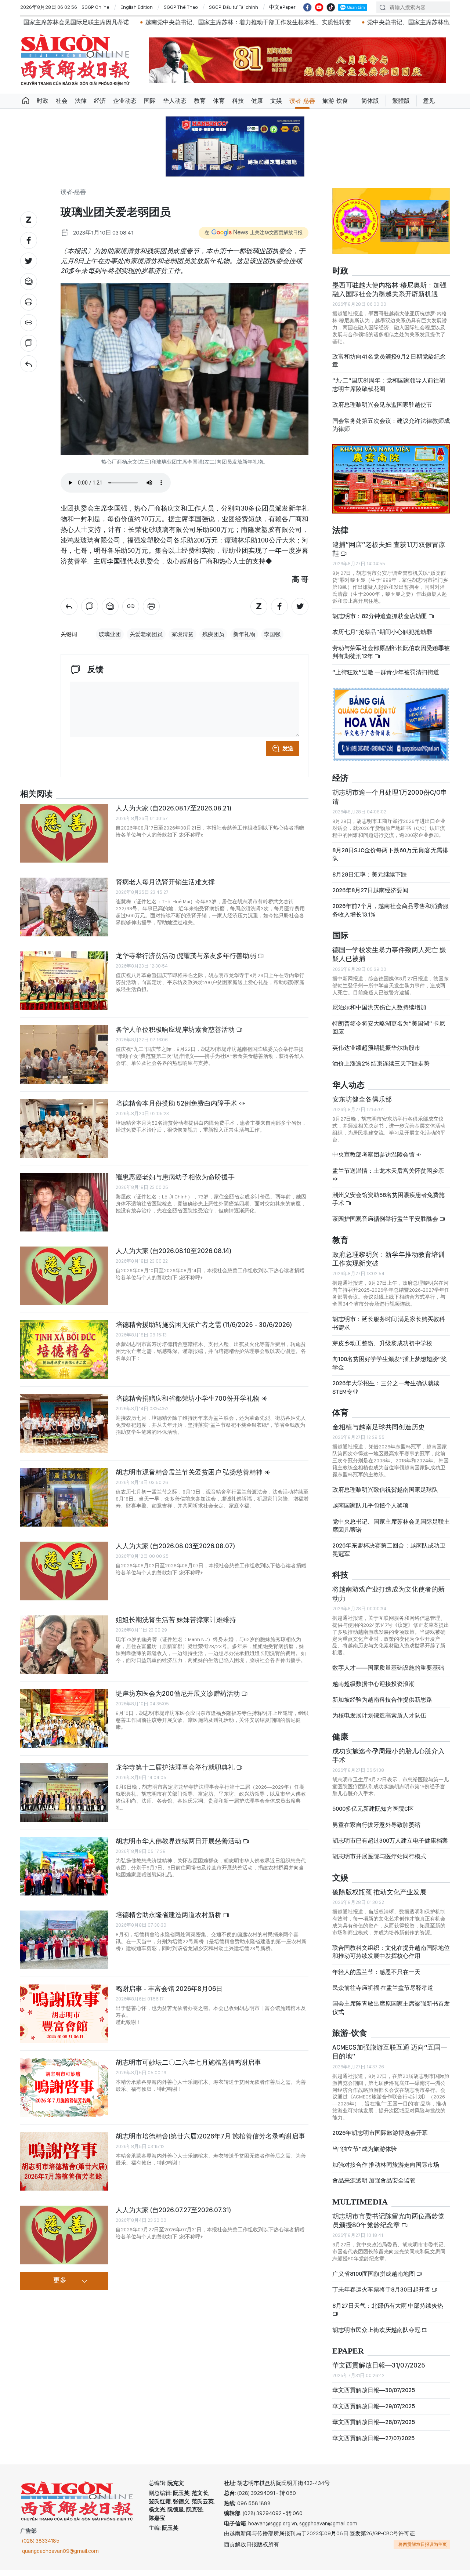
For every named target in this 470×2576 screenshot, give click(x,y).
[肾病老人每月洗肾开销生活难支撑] (64, 907)
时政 (43, 101)
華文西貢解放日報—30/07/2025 (374, 2390)
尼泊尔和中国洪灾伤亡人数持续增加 (379, 1007)
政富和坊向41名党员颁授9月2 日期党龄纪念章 (389, 361)
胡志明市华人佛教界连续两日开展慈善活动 (179, 1841)
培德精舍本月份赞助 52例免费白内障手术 (177, 1103)
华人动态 (175, 101)
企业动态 (125, 101)
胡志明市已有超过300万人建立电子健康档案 (390, 1841)
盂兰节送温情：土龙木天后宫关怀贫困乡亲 (388, 1171)
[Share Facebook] (29, 240)
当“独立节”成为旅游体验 (365, 2149)
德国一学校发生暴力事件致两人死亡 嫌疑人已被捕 (389, 954)
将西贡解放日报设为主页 (423, 2544)
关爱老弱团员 (146, 634)
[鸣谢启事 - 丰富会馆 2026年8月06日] (64, 2014)
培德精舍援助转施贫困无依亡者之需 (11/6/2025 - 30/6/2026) (204, 1325)
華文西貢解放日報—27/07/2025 (373, 2438)
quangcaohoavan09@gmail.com (60, 2551)
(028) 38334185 (41, 2541)
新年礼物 (244, 634)
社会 (62, 101)
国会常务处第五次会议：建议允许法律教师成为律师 (391, 425)
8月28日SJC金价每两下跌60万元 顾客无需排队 (390, 854)
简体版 (370, 101)
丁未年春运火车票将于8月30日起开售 (382, 2290)
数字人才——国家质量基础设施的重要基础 (388, 1668)
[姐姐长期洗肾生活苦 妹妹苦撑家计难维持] (64, 1645)
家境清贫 (182, 634)
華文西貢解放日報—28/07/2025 (374, 2422)
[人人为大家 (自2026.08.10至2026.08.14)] (64, 1276)
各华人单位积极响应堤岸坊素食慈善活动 (176, 1029)
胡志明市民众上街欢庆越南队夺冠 (377, 2330)
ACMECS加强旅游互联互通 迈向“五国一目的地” (390, 2052)
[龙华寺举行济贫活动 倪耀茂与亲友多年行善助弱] (64, 981)
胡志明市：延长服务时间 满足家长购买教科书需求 (389, 1323)
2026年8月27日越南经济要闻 (370, 890)
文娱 (276, 101)
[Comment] (29, 343)
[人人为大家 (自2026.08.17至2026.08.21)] (64, 833)
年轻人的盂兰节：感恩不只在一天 (376, 1972)
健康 (257, 101)
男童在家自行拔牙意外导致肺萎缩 (376, 1825)
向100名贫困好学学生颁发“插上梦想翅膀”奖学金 (390, 1363)
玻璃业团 (110, 634)
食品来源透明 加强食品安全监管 (374, 2180)
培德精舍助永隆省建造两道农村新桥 (169, 1915)
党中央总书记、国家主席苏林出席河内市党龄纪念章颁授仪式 (349, 22)
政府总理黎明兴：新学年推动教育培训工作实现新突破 (388, 1259)
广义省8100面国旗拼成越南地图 (374, 2274)
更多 (60, 2281)
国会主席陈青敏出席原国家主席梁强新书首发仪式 (391, 2008)
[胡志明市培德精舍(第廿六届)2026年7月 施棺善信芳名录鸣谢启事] (64, 2161)
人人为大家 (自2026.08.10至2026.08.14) (173, 1251)
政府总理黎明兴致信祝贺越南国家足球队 (385, 1490)
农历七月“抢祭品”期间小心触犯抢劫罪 (382, 632)
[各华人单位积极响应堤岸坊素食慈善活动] (64, 1055)
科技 (238, 101)
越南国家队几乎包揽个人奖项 (370, 1505)
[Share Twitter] (29, 261)
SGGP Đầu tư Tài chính (234, 7)
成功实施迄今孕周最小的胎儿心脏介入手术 (388, 1755)
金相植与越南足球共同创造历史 (379, 1427)
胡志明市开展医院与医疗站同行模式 (379, 1856)
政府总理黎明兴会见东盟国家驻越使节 (382, 405)
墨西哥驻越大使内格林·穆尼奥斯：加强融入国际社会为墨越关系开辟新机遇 (389, 289)
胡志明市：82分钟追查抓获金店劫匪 (380, 616)
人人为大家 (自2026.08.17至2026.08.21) (173, 808)
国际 (150, 101)
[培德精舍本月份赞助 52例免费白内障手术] (64, 1128)
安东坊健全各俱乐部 (362, 1099)
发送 (288, 748)
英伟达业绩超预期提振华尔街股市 (376, 1048)
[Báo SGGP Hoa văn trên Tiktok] (331, 7)
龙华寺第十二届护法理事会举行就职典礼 (176, 1767)
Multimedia (360, 2202)
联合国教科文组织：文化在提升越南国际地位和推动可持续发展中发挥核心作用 (391, 1952)
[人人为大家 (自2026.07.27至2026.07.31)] (64, 2235)
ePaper (348, 2351)
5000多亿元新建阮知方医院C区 (373, 1809)
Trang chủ (26, 101)
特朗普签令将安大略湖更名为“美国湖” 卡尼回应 (389, 1028)
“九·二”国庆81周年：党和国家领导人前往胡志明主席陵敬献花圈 (389, 384)
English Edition (137, 7)
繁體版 (401, 101)
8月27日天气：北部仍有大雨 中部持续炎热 (388, 2306)
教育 (200, 101)
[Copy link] (29, 323)
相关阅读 (36, 794)
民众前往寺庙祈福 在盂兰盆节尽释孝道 (383, 1988)
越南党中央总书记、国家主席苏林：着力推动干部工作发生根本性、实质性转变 (151, 22)
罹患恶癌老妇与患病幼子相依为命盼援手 (175, 1177)
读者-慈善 (302, 101)
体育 (219, 101)
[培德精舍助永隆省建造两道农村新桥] (64, 1940)
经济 (100, 101)
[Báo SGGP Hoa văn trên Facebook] (307, 7)
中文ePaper (282, 7)
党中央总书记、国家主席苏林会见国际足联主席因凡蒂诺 (391, 1526)
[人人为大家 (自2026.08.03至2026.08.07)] (64, 1571)
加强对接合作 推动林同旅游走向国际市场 (386, 2165)
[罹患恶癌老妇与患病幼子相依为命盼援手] (64, 1202)
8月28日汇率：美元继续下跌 (370, 875)
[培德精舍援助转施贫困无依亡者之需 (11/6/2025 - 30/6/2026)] (64, 1350)
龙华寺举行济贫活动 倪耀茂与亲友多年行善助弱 (187, 956)
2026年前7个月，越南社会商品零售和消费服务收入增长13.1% (391, 910)
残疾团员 (213, 634)
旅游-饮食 (335, 101)
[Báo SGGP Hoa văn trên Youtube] (319, 7)
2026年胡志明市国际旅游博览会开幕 (380, 2133)
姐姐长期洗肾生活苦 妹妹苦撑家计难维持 (176, 1620)
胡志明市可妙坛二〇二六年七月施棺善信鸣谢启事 (188, 2062)
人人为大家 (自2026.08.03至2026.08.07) (175, 1546)
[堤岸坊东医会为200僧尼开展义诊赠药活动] (64, 1719)
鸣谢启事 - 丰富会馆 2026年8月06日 (169, 1989)
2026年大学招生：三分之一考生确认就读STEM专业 (386, 1387)
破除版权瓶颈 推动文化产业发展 (379, 1892)
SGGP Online (95, 7)
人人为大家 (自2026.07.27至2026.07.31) (173, 2210)
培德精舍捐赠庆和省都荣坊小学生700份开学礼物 (188, 1398)
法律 (81, 101)
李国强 (272, 634)
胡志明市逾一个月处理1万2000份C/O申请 (390, 797)
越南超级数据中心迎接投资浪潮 (373, 1684)
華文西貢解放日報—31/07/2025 (379, 2365)
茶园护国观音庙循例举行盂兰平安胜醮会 (386, 1219)
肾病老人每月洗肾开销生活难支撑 (165, 882)
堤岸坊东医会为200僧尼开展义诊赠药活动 (178, 1693)
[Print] (29, 302)
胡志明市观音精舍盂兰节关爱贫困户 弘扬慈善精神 (190, 1472)
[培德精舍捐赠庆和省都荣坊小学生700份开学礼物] (64, 1423)
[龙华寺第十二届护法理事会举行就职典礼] (64, 1792)
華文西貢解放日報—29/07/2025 (374, 2406)
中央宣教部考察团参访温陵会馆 (374, 1155)
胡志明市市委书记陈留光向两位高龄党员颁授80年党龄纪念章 (388, 2221)
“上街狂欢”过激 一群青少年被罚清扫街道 (386, 672)
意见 (429, 101)
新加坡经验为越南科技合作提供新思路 (382, 1700)
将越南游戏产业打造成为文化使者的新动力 (388, 1594)
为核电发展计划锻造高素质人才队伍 (379, 1715)
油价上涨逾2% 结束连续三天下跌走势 (381, 1064)
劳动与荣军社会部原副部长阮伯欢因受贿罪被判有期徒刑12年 (391, 652)
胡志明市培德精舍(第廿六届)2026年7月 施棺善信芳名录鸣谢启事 (210, 2136)
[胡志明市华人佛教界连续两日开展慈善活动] (64, 1866)
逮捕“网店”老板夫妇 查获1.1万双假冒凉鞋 (389, 549)
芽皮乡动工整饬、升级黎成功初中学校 (382, 1343)
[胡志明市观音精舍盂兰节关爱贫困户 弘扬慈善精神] (64, 1497)
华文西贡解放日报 (75, 60)
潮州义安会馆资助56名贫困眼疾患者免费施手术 (388, 1199)
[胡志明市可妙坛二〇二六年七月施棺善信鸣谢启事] (64, 2087)
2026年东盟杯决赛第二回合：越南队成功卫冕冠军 (389, 1550)
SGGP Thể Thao (181, 7)
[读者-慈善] (29, 364)
